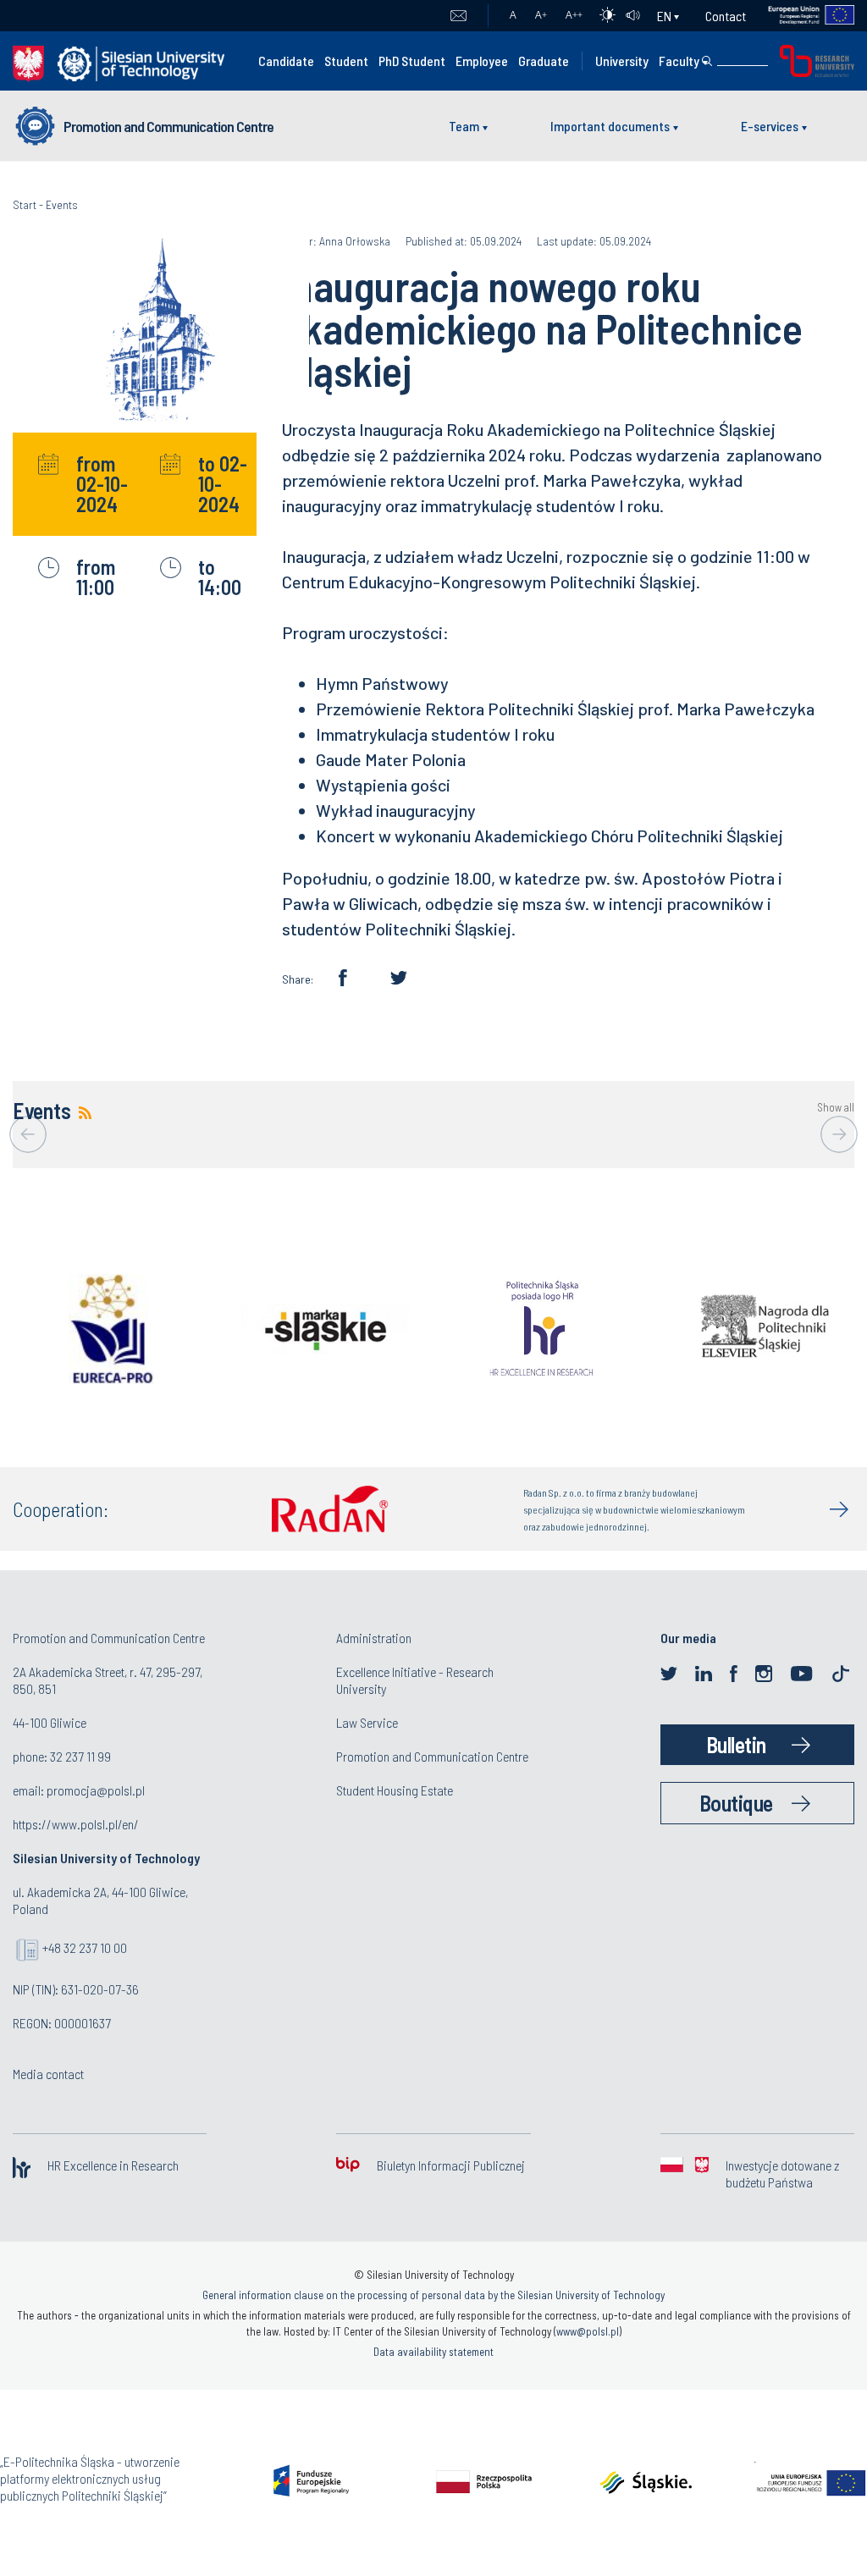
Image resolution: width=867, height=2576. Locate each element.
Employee (482, 61)
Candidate (286, 61)
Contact (726, 16)
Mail (458, 16)
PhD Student (412, 61)
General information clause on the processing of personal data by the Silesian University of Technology (433, 2295)
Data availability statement (433, 2352)
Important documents (610, 126)
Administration (374, 1638)
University (622, 61)
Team (464, 126)
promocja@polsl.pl (96, 1790)
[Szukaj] (707, 61)
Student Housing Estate (395, 1790)
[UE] (801, 16)
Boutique (736, 1803)
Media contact (48, 2074)
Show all (836, 1108)
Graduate (544, 61)
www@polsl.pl (588, 2331)
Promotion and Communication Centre (168, 126)
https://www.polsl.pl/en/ (76, 1824)
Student (346, 61)
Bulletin (736, 1744)
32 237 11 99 (80, 1756)
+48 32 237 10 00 (85, 1947)
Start (25, 204)
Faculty (679, 61)
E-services (770, 126)
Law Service (367, 1722)
